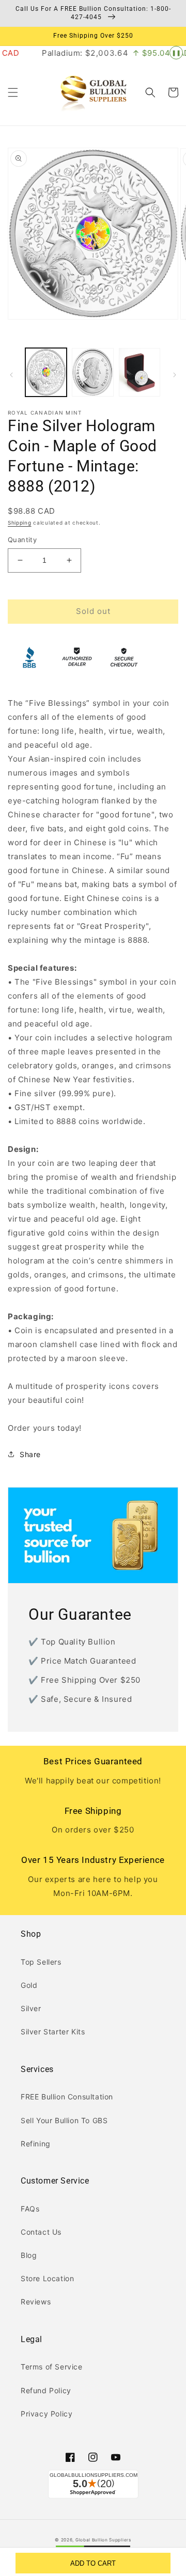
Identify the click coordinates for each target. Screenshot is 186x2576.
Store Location (47, 2278)
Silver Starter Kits (53, 2032)
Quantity (22, 540)
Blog (29, 2255)
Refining (36, 2144)
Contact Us (41, 2232)
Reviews (36, 2302)
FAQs (30, 2209)
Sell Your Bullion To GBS (64, 2120)
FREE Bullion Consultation (67, 2097)
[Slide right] (175, 375)
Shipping (20, 523)
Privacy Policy (47, 2414)
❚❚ (176, 53)
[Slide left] (11, 375)
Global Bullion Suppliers (103, 2540)
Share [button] (30, 1454)
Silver (31, 2008)
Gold (29, 1985)
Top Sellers (41, 1962)
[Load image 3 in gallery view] (139, 372)
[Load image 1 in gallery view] (46, 372)
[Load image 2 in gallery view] (92, 372)
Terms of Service (52, 2367)
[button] (13, 92)
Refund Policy (46, 2390)
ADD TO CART (93, 2563)
